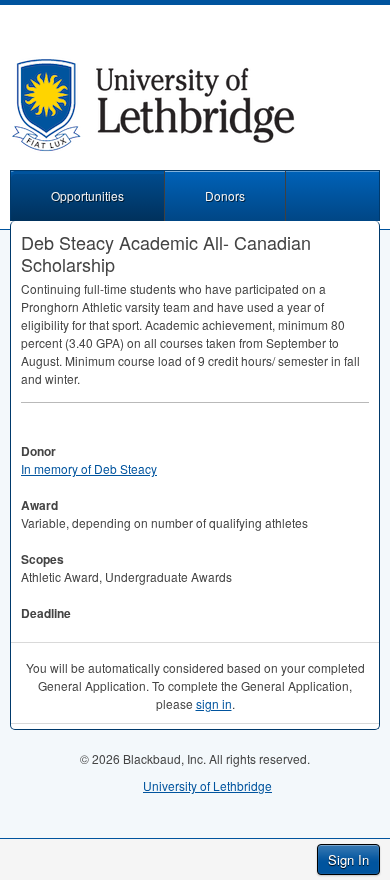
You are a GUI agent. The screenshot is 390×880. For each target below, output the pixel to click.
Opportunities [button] (87, 195)
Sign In (348, 859)
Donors (225, 195)
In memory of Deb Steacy (89, 468)
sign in (214, 703)
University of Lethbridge (207, 785)
